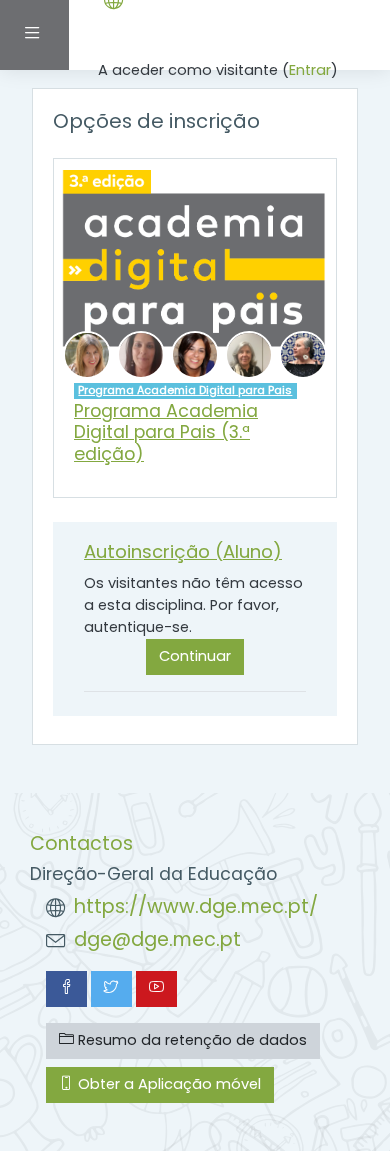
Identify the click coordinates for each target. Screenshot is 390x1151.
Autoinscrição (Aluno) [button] (183, 551)
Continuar (195, 656)
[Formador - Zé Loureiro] (303, 354)
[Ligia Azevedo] (87, 354)
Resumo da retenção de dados (190, 1040)
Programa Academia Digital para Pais (185, 390)
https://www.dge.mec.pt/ (196, 906)
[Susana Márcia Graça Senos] (195, 354)
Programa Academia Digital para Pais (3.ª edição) (166, 432)
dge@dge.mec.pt (157, 939)
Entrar (310, 70)
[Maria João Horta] (249, 354)
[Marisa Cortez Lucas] (141, 354)
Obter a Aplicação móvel (167, 1084)
